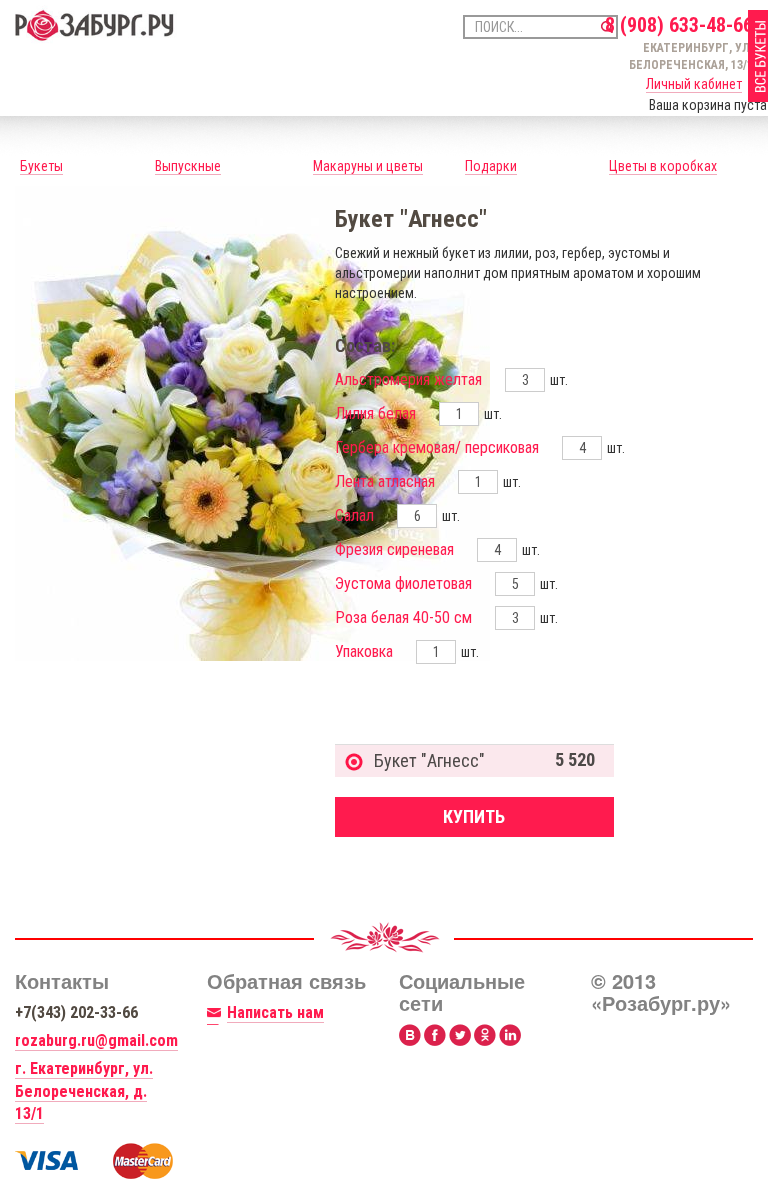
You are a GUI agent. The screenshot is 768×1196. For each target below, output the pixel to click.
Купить (474, 816)
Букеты (41, 166)
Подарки (491, 166)
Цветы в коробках (663, 166)
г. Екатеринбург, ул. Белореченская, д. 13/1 (84, 1091)
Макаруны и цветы (368, 166)
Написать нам (275, 1012)
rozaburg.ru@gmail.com (96, 1040)
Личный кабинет (694, 84)
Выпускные (188, 166)
